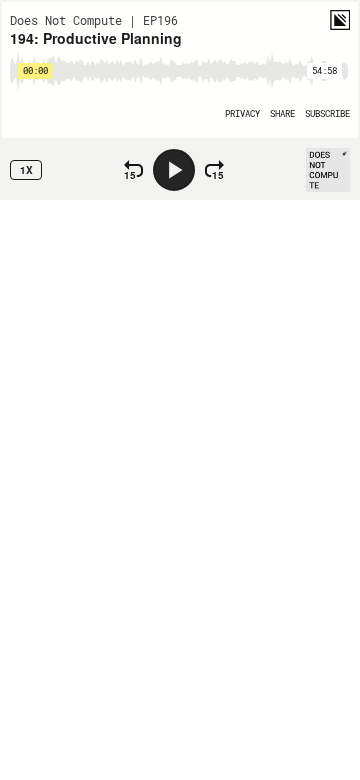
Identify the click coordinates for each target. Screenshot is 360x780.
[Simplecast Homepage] (340, 20)
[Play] (174, 170)
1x (26, 170)
